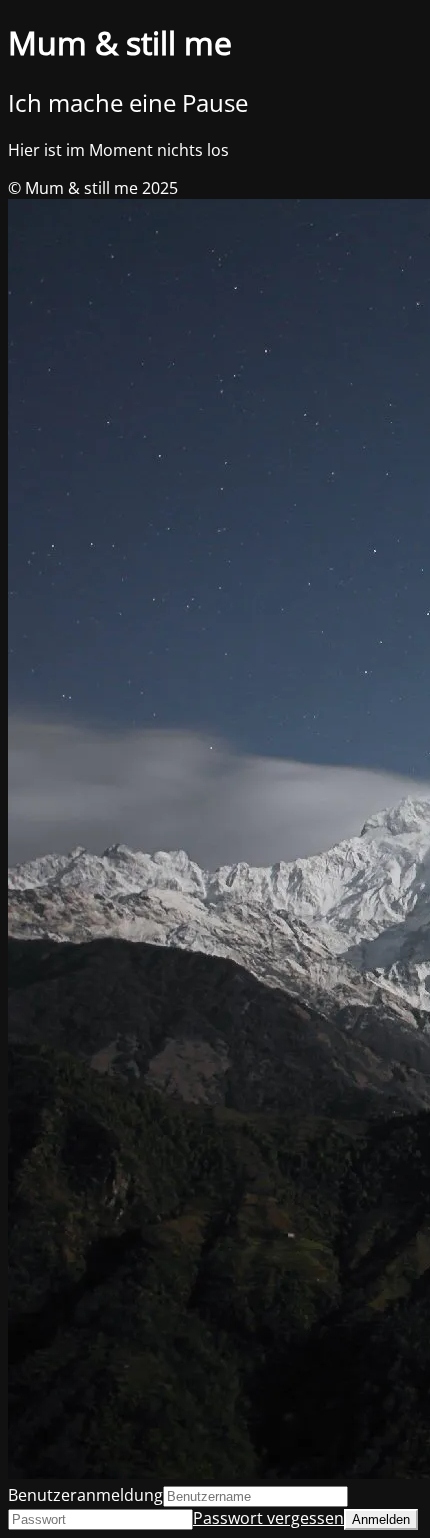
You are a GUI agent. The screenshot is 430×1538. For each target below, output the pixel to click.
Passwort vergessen (268, 1518)
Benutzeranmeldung (85, 1495)
